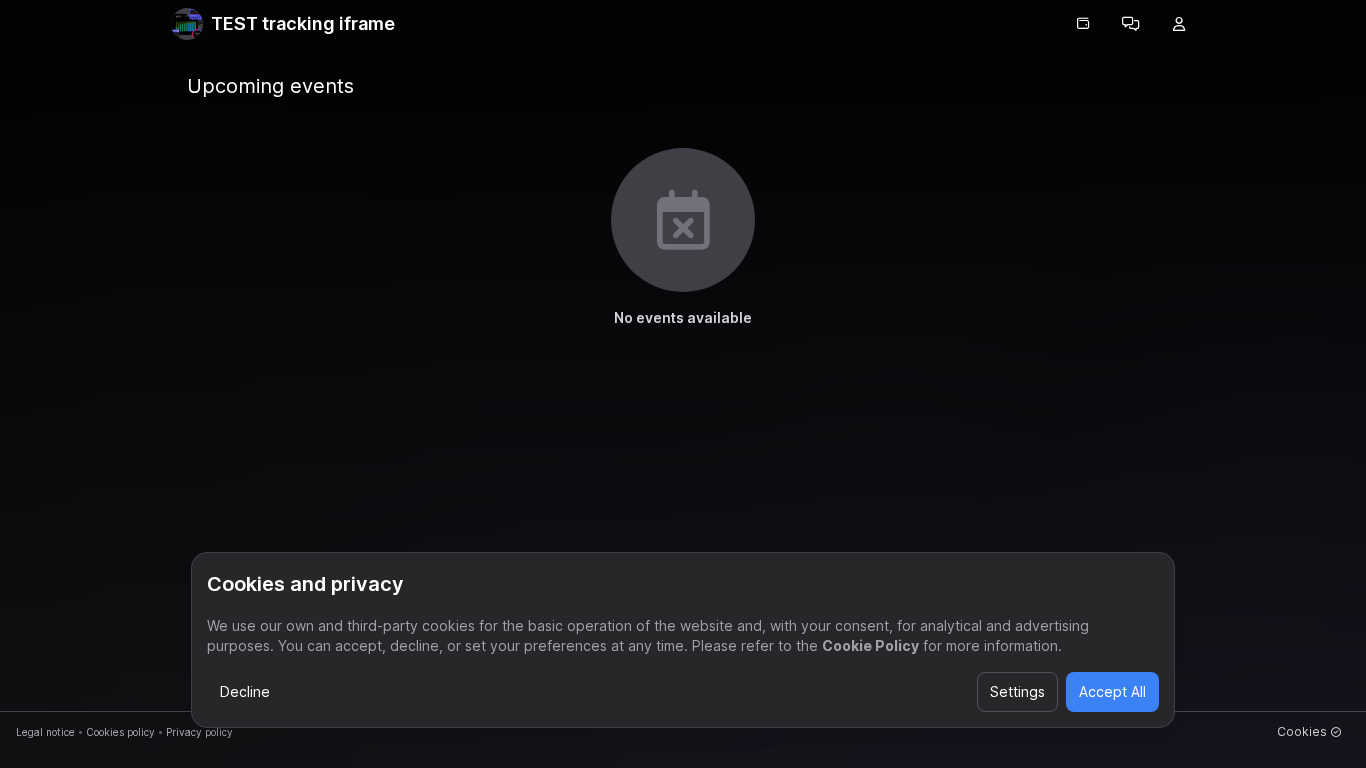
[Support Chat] (1131, 24)
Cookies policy (120, 732)
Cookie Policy (870, 645)
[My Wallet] (1083, 24)
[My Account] (1179, 24)
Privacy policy (199, 732)
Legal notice (45, 732)
